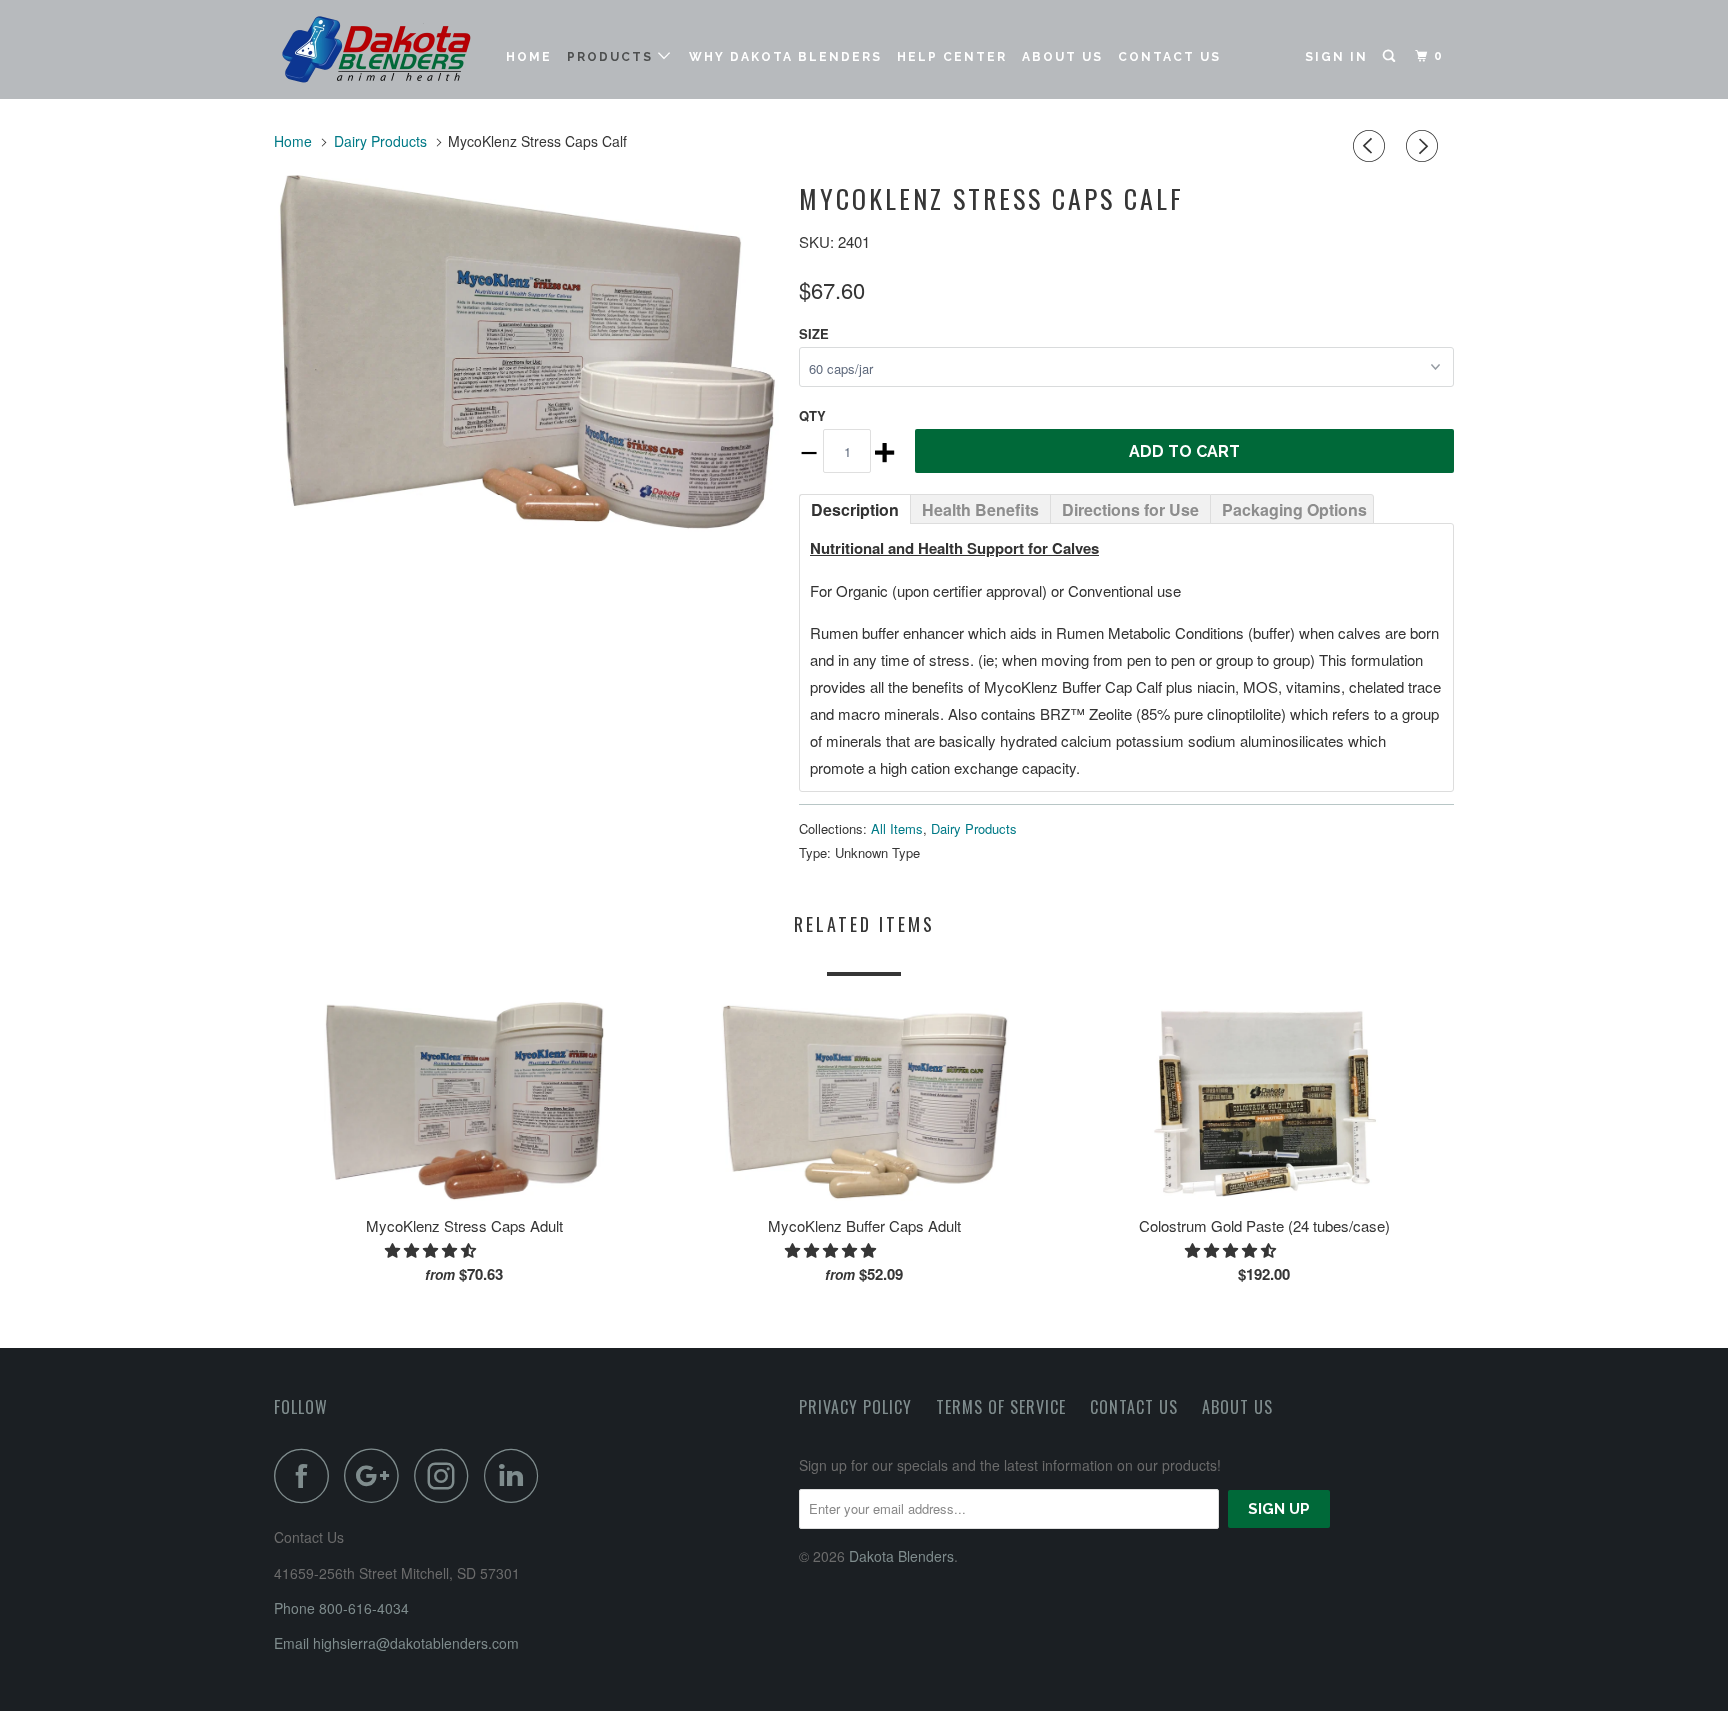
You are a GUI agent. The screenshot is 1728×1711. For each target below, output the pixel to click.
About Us (1062, 57)
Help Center (952, 57)
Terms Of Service (1001, 1407)
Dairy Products (974, 828)
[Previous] (1372, 146)
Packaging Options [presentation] (1294, 509)
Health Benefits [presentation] (980, 509)
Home (529, 57)
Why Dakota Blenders (785, 57)
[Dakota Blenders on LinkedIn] (517, 1475)
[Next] (1425, 146)
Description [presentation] (855, 509)
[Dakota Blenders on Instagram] (447, 1475)
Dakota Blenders (901, 1556)
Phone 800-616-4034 (341, 1608)
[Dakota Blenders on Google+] (377, 1475)
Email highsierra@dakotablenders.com (396, 1643)
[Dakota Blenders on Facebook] (307, 1475)
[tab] (854, 508)
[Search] (1391, 56)
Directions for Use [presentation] (1130, 509)
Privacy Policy (855, 1407)
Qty (812, 415)
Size (814, 333)
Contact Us (1169, 57)
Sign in (1336, 57)
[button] (432, 1249)
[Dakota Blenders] (376, 49)
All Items (897, 828)
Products (612, 57)
